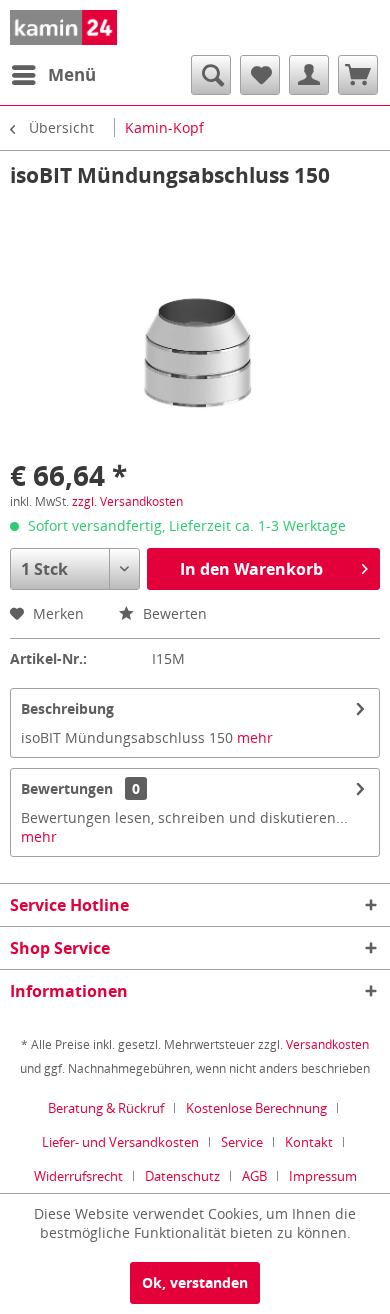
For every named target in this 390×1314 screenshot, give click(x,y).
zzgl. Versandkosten (127, 501)
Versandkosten (327, 1044)
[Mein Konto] (309, 75)
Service (242, 1142)
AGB (254, 1176)
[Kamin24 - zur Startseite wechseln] (63, 27)
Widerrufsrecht (78, 1176)
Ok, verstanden (195, 1282)
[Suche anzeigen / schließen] (211, 75)
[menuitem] (53, 75)
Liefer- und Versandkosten (120, 1142)
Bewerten (173, 613)
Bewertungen (67, 788)
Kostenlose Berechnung (256, 1108)
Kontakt (309, 1142)
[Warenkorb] (358, 75)
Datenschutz (182, 1176)
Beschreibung (67, 708)
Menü (72, 74)
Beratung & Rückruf (106, 1108)
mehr (255, 737)
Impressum (323, 1176)
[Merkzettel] (260, 75)
